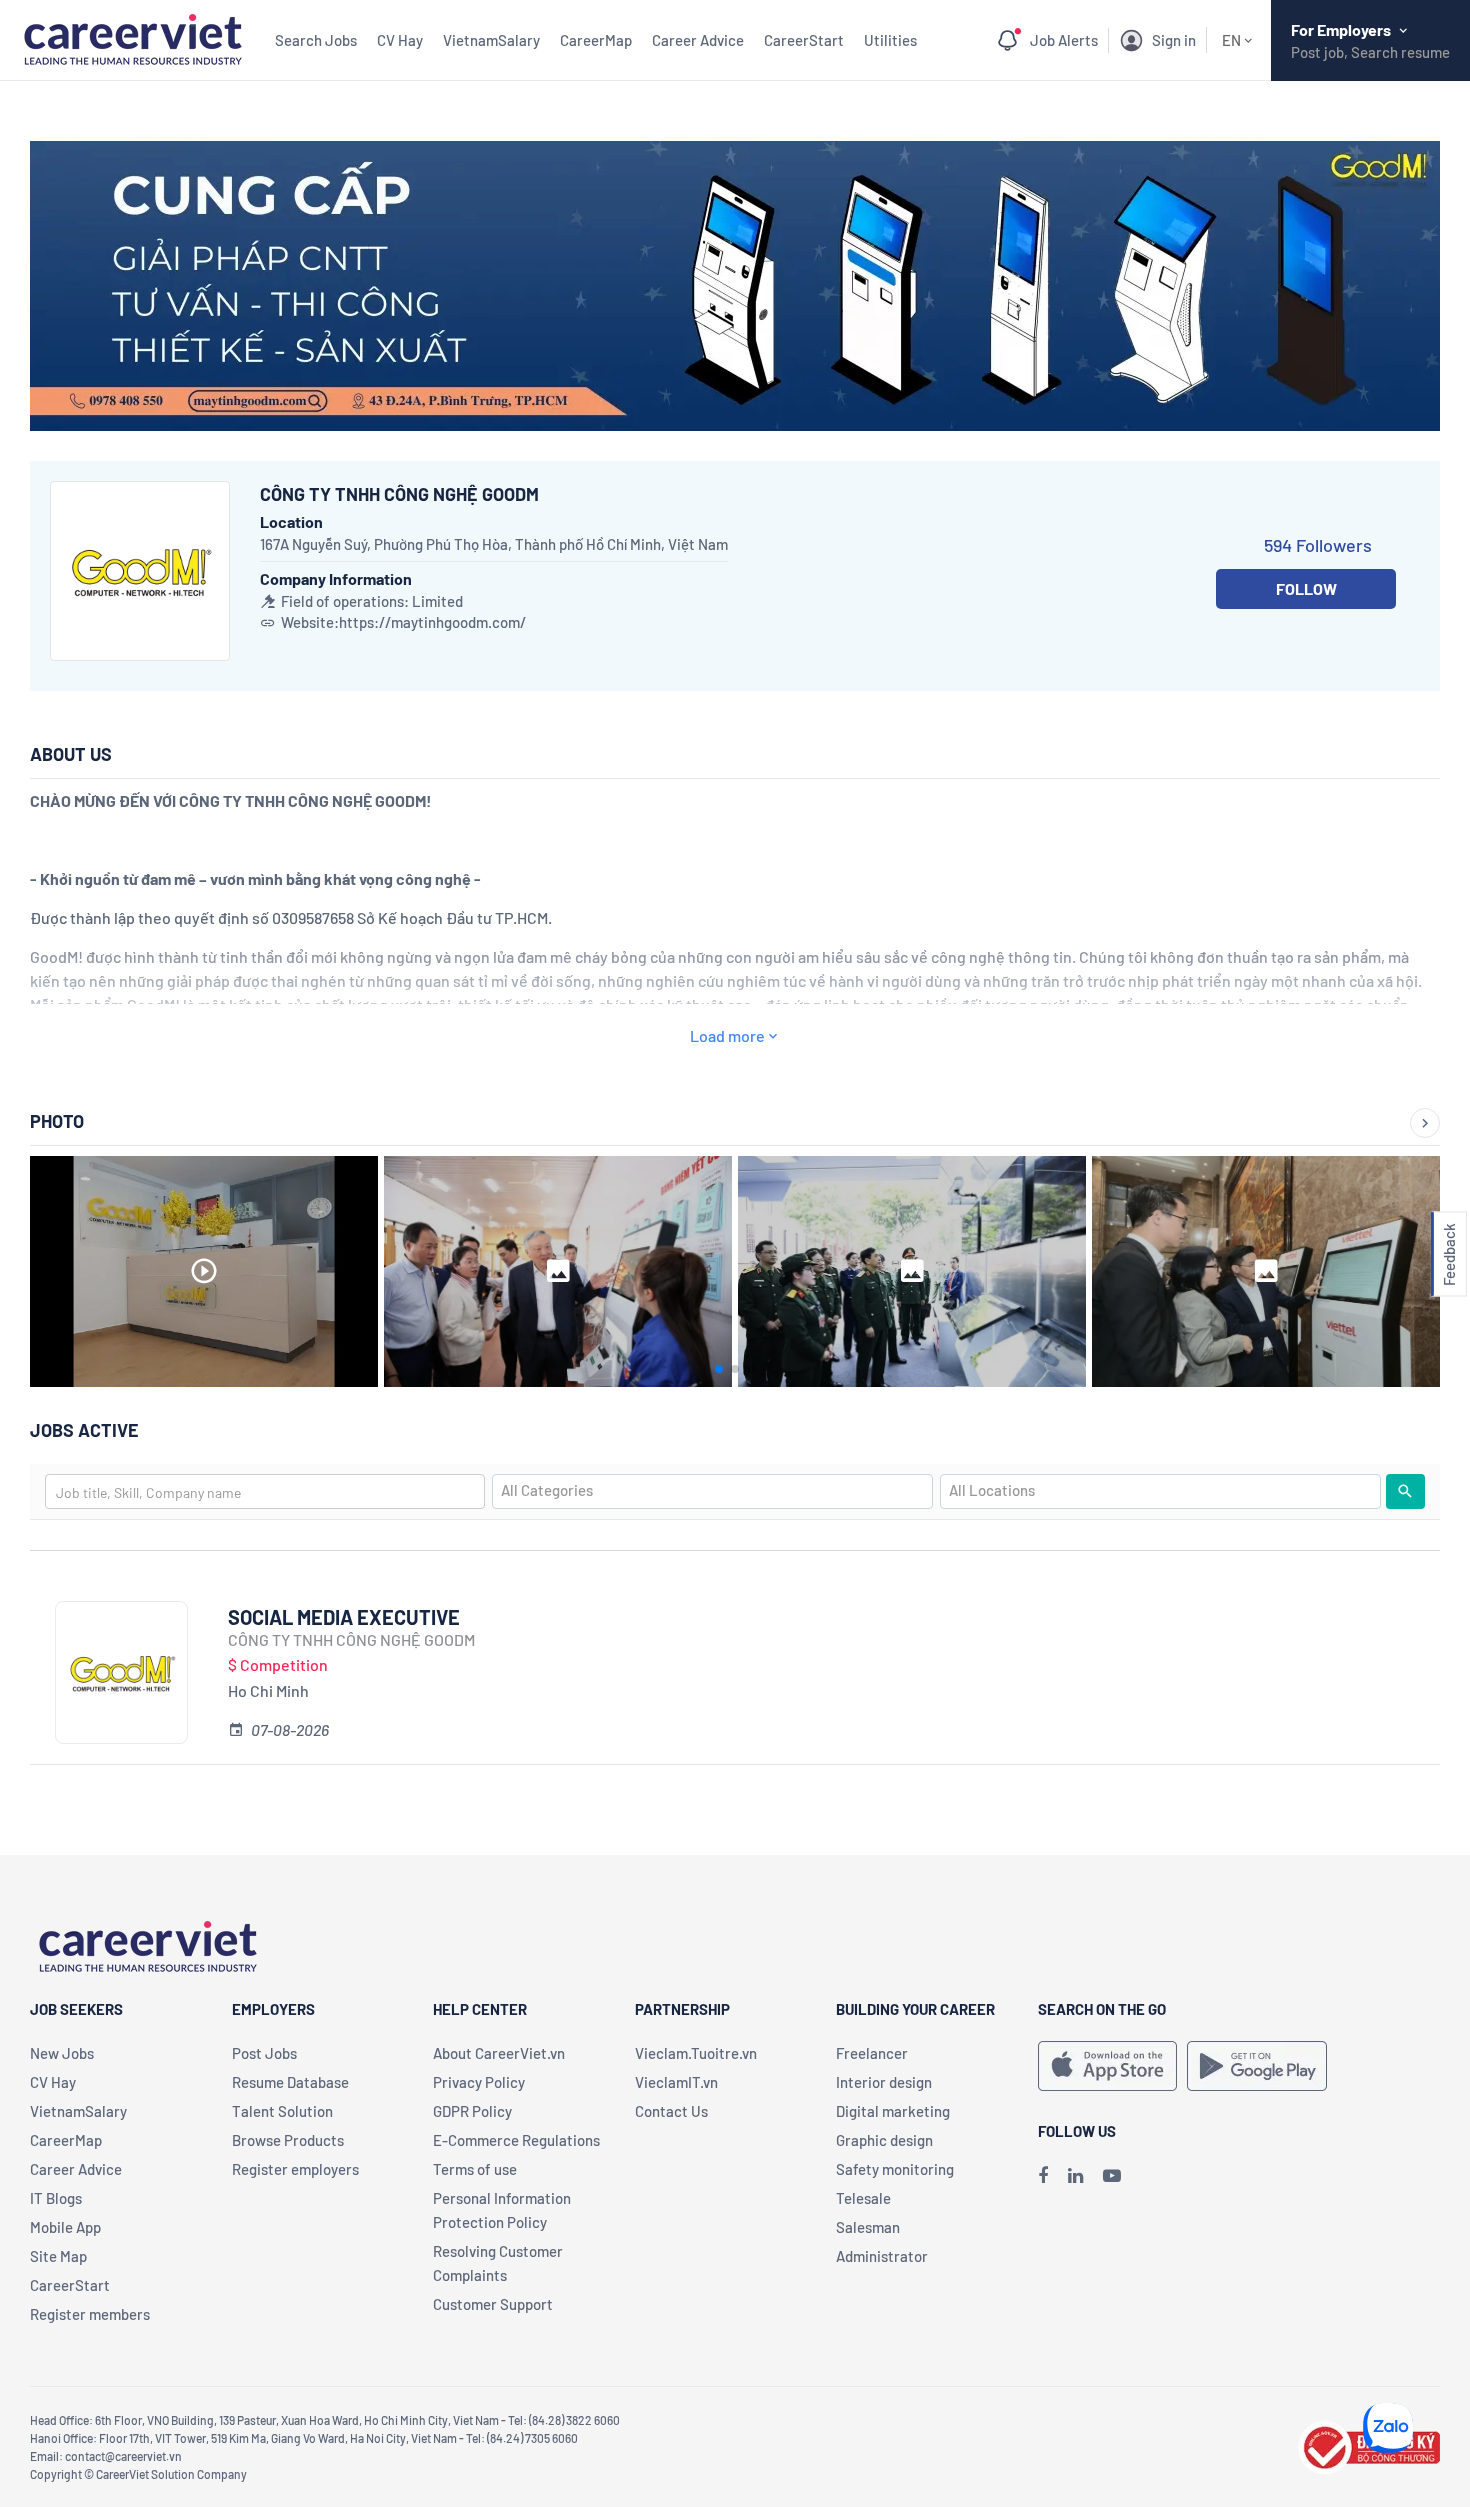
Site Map (58, 2256)
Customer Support (493, 2304)
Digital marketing (893, 2111)
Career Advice (698, 40)
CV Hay (400, 40)
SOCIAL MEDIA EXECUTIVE (344, 1617)
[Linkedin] (1075, 2175)
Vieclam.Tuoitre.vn (696, 2053)
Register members (90, 2314)
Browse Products (288, 2140)
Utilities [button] (890, 40)
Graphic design (884, 2140)
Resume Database (290, 2082)
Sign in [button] (1174, 40)
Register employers (295, 2169)
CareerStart (804, 40)
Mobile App (65, 2227)
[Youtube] (1112, 2175)
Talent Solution (282, 2111)
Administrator (882, 2256)
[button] (1449, 1253)
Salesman (868, 2227)
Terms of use (475, 2169)
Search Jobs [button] (316, 40)
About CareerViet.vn (499, 2053)
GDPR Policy (472, 2111)
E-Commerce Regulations (516, 2140)
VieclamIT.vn (676, 2082)
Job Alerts (1064, 40)
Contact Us (671, 2111)
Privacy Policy (479, 2082)
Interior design (884, 2082)
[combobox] (265, 1491)
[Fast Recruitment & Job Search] (132, 37)
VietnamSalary (491, 40)
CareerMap (596, 40)
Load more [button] (727, 1035)
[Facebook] (1043, 2175)
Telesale (863, 2198)
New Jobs (62, 2053)
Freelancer (872, 2053)
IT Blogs (56, 2198)
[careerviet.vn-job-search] (1107, 2066)
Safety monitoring (895, 2169)
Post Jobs (264, 2053)
